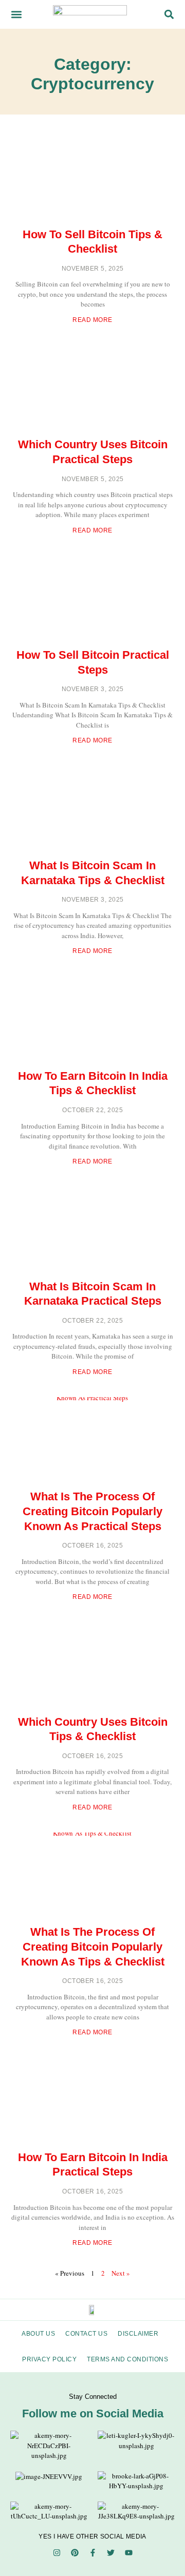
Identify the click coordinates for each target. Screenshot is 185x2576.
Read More (92, 320)
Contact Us (86, 2334)
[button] (16, 14)
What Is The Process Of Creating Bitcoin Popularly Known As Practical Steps (92, 1511)
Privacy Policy (49, 2359)
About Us (38, 2334)
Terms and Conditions (127, 2359)
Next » (121, 2273)
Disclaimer (138, 2334)
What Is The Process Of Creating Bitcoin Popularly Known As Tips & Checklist (93, 1947)
